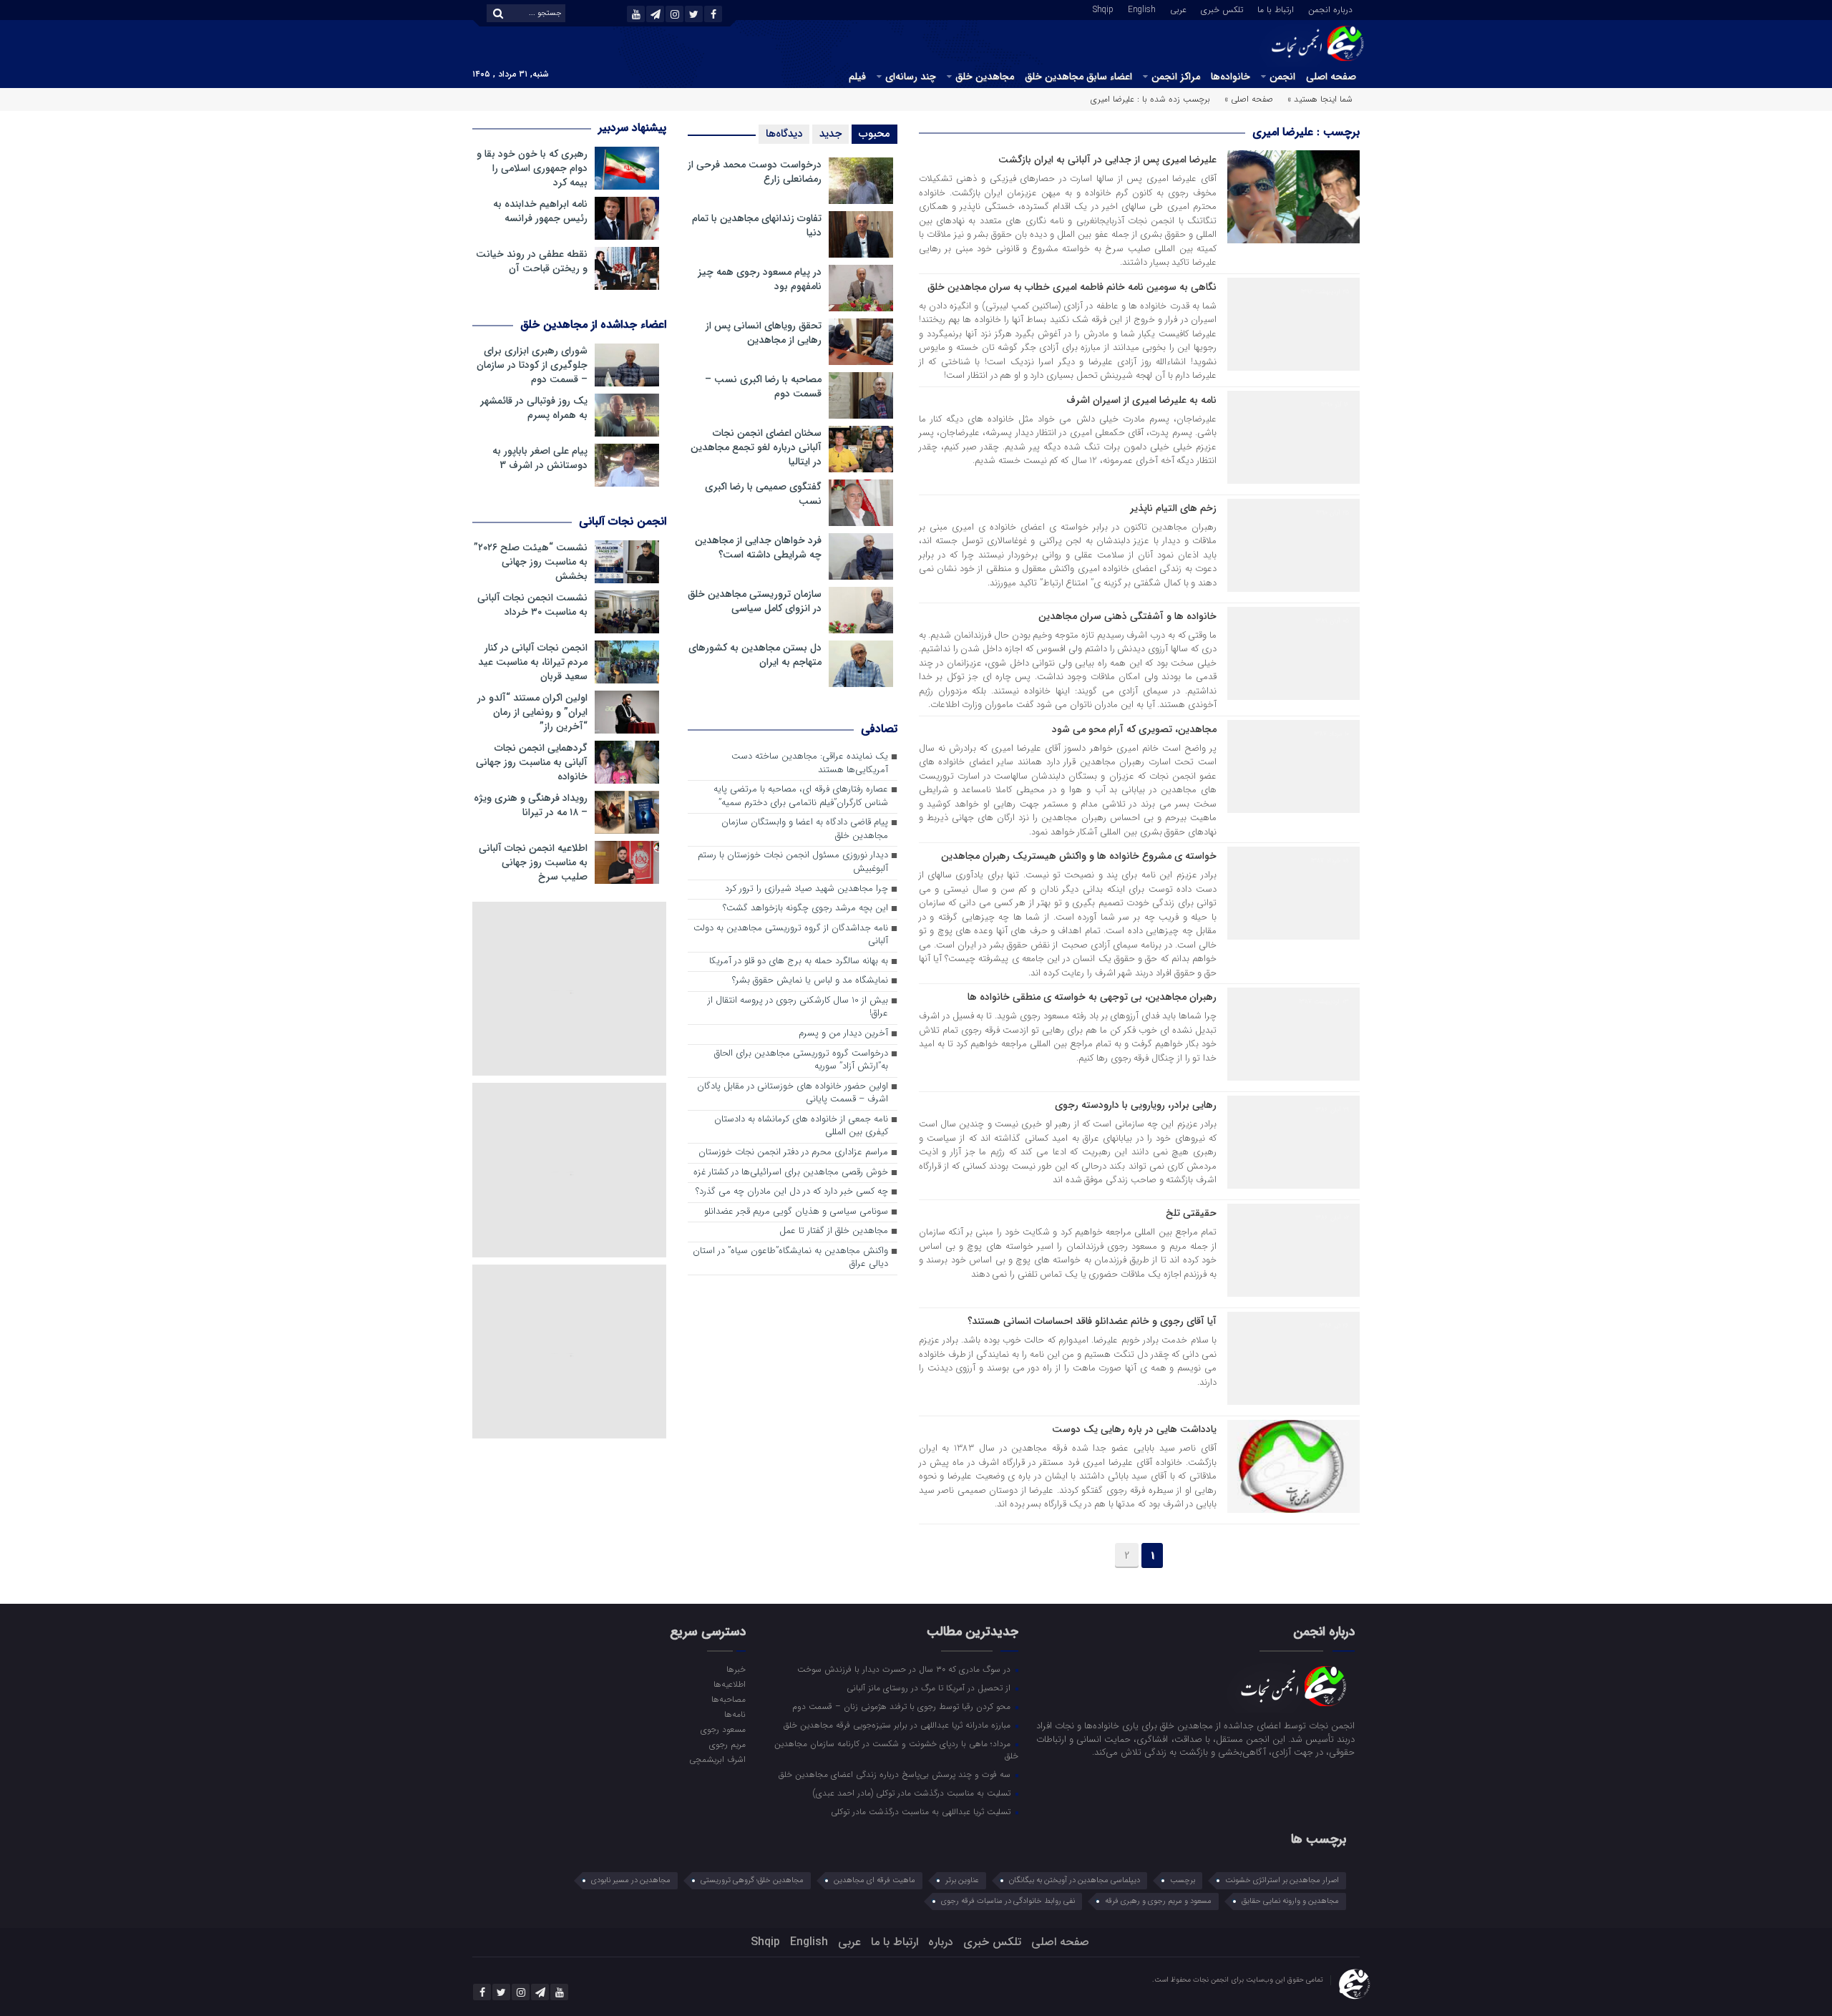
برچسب (1183, 1880)
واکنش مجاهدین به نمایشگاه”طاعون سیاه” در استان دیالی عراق (790, 1258)
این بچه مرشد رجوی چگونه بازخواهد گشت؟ (805, 909)
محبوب (874, 134)
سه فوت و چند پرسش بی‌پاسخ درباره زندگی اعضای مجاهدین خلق (896, 1774)
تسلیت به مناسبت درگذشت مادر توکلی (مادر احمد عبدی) (913, 1793)
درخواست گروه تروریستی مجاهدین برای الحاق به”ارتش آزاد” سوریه (801, 1061)
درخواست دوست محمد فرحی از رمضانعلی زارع (755, 172)
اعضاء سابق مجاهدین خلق (1078, 77)
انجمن (1282, 77)
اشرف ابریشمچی (717, 1759)
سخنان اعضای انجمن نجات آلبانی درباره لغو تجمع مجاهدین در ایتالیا (756, 447)
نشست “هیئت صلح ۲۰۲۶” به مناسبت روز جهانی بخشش (531, 562)
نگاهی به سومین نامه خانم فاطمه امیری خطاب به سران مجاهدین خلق (1072, 287)
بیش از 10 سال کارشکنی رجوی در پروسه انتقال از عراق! (798, 1008)
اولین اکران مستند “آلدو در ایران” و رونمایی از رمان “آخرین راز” (532, 712)
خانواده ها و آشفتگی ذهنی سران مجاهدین (1127, 616)
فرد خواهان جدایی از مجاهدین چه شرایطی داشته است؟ (758, 547)
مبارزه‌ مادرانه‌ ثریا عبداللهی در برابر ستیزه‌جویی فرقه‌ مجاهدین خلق (898, 1725)
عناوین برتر (962, 1880)
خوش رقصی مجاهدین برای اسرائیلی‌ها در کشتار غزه (791, 1173)
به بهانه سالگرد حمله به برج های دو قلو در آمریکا (799, 961)
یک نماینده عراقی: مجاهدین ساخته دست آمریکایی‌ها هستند (810, 764)
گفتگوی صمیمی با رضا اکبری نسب (763, 494)
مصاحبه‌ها (728, 1699)
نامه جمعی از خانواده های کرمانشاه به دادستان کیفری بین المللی (801, 1126)
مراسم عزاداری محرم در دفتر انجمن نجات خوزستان (793, 1153)
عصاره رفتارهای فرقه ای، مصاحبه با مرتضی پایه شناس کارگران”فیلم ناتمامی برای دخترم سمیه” (801, 797)
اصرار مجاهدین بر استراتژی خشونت (1282, 1880)
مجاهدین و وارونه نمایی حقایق (1290, 1901)
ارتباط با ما (1276, 9)
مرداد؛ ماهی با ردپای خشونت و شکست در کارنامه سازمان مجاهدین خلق (896, 1749)
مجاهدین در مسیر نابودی (631, 1880)
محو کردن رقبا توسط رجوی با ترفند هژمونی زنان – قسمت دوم (903, 1706)
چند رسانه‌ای (911, 77)
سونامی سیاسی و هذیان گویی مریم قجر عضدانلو (796, 1212)
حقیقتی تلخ (1191, 1213)
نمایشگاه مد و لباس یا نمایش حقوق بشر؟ (810, 981)
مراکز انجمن (1176, 77)
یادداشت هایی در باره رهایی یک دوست (1134, 1429)
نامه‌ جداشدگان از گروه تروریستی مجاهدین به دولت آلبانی (791, 935)
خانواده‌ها (1231, 77)
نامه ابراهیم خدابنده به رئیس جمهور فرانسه (540, 211)
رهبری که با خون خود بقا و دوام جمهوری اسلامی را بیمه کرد (532, 168)
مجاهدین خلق (985, 77)
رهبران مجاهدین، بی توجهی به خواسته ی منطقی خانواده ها (1092, 997)
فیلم (857, 77)
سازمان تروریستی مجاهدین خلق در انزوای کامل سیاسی (755, 601)
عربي (1178, 9)
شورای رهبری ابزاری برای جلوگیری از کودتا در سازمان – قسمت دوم (532, 365)
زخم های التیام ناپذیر (1173, 508)
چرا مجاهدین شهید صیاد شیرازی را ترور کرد (807, 889)
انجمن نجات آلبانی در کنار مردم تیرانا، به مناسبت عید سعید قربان (533, 662)
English (1142, 9)
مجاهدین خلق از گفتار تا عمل (834, 1231)
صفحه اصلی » (1249, 99)
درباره (941, 1942)
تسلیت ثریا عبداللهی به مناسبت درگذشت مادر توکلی (922, 1811)
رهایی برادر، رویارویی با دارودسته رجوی (1136, 1105)
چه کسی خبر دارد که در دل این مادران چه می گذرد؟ (792, 1192)
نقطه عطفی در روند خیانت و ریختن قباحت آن (532, 261)
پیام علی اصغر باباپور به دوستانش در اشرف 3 (540, 458)
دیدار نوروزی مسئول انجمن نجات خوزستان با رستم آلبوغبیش (793, 862)
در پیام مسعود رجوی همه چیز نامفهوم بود (760, 279)
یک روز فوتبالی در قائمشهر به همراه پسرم (534, 408)
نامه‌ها (735, 1714)
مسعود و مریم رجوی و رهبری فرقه (1158, 1901)
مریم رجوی (727, 1744)
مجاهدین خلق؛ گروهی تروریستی (752, 1880)
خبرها (736, 1669)
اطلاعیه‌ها (729, 1684)
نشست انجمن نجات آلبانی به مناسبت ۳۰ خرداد (532, 605)
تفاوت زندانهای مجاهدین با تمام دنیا (757, 225)
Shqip (1103, 9)
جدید (830, 134)
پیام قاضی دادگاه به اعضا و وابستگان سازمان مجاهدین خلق (805, 829)
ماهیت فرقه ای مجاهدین (874, 1880)
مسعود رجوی (723, 1729)
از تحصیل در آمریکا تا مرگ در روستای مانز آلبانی (930, 1688)
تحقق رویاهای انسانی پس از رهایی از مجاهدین (764, 333)
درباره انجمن (1330, 9)
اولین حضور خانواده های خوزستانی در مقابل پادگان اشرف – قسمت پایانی (793, 1094)
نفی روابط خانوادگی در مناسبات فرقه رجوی (1008, 1901)
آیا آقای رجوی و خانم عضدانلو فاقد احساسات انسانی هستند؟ (1092, 1321)
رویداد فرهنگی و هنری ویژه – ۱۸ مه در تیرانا (531, 805)
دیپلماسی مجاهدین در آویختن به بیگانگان (1075, 1880)
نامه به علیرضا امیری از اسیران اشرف (1141, 400)
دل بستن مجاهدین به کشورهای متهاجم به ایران (755, 655)
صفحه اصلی (1331, 77)
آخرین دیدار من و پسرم (843, 1034)
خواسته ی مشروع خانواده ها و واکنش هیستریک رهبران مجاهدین (1079, 856)
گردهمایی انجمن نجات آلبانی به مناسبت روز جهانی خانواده (532, 762)
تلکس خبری (1222, 9)
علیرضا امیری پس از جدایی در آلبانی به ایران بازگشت (1107, 160)
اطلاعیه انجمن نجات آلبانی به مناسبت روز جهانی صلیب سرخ (533, 862)
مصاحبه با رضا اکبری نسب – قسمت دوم (763, 386)
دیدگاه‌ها (784, 134)
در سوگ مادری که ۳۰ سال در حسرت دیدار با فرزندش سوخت (905, 1669)
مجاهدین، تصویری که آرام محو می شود (1134, 729)
